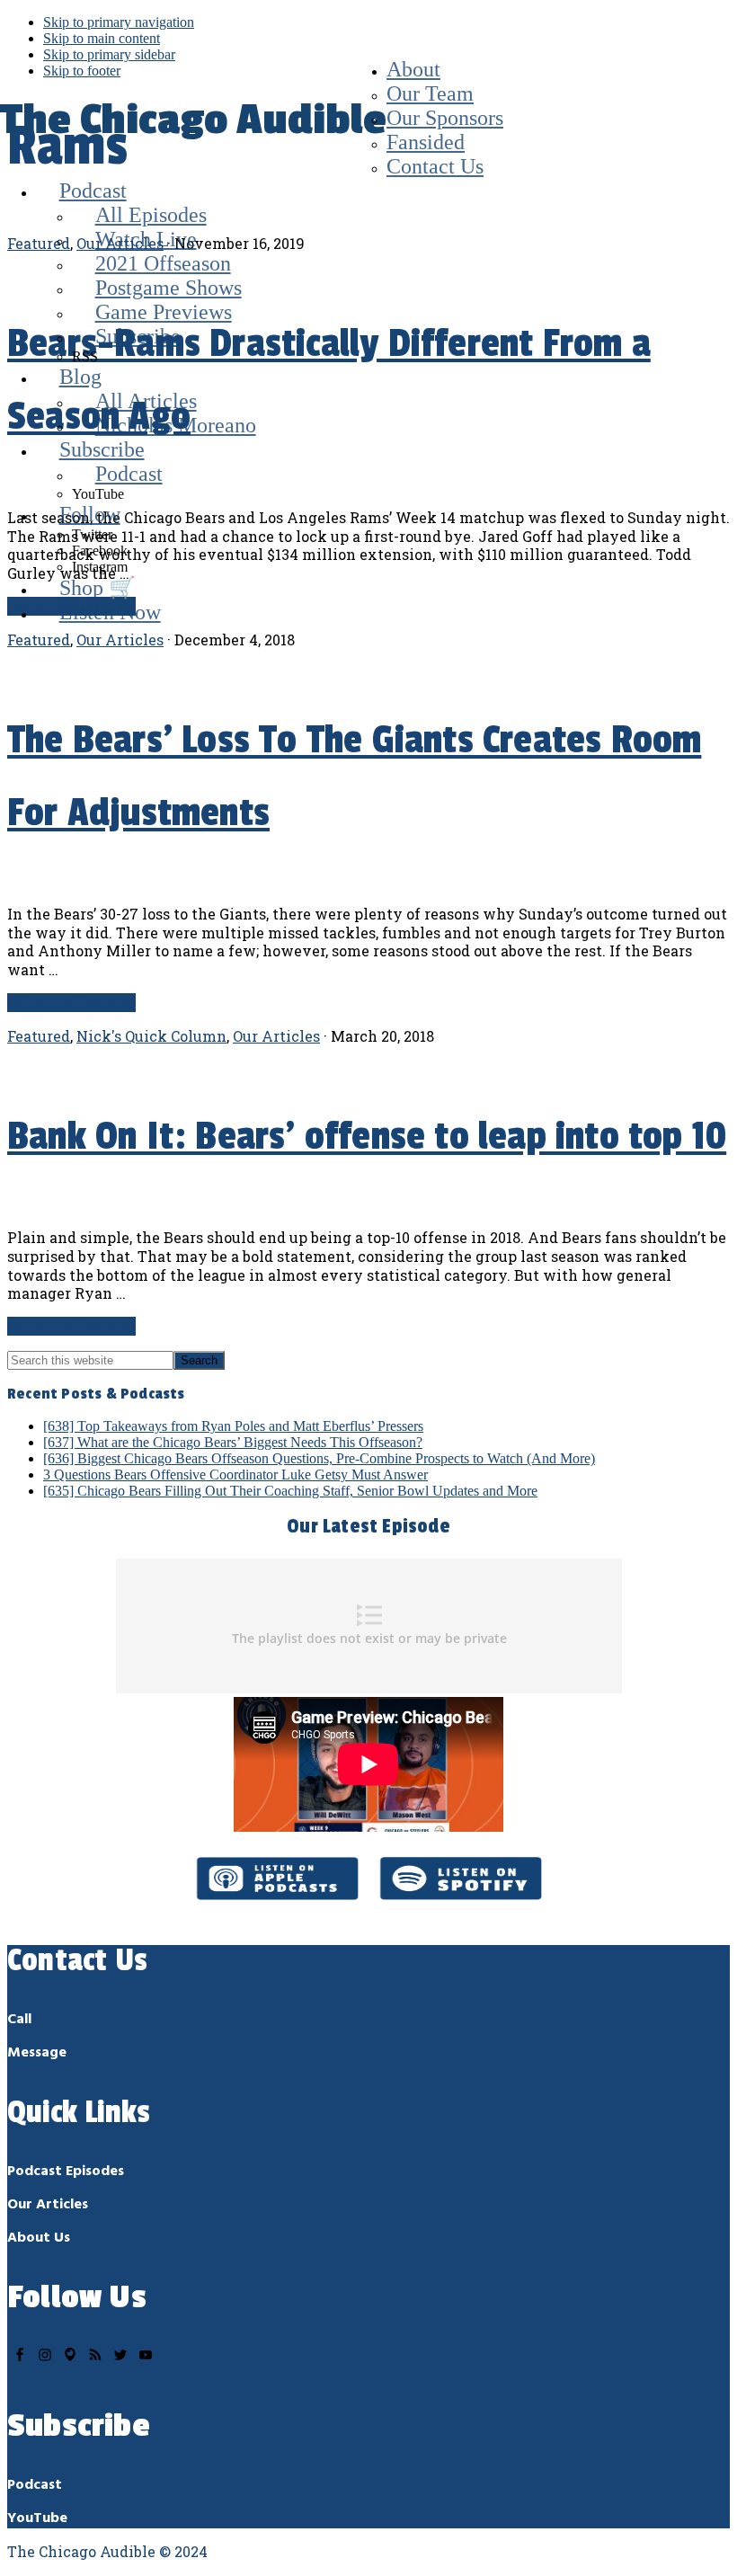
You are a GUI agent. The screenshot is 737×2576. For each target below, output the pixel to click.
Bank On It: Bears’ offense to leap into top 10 (367, 1137)
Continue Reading (71, 1003)
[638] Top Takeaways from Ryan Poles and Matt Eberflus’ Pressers (233, 1426)
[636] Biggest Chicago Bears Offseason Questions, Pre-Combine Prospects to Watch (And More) (319, 1458)
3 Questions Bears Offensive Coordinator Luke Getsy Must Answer (235, 1475)
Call (19, 2020)
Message (37, 2053)
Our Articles (276, 1036)
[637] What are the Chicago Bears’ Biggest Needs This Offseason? (233, 1442)
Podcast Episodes (66, 2172)
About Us (39, 2238)
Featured (39, 1036)
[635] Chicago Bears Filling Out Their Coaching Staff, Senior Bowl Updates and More (290, 1491)
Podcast (35, 2485)
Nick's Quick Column (151, 1036)
